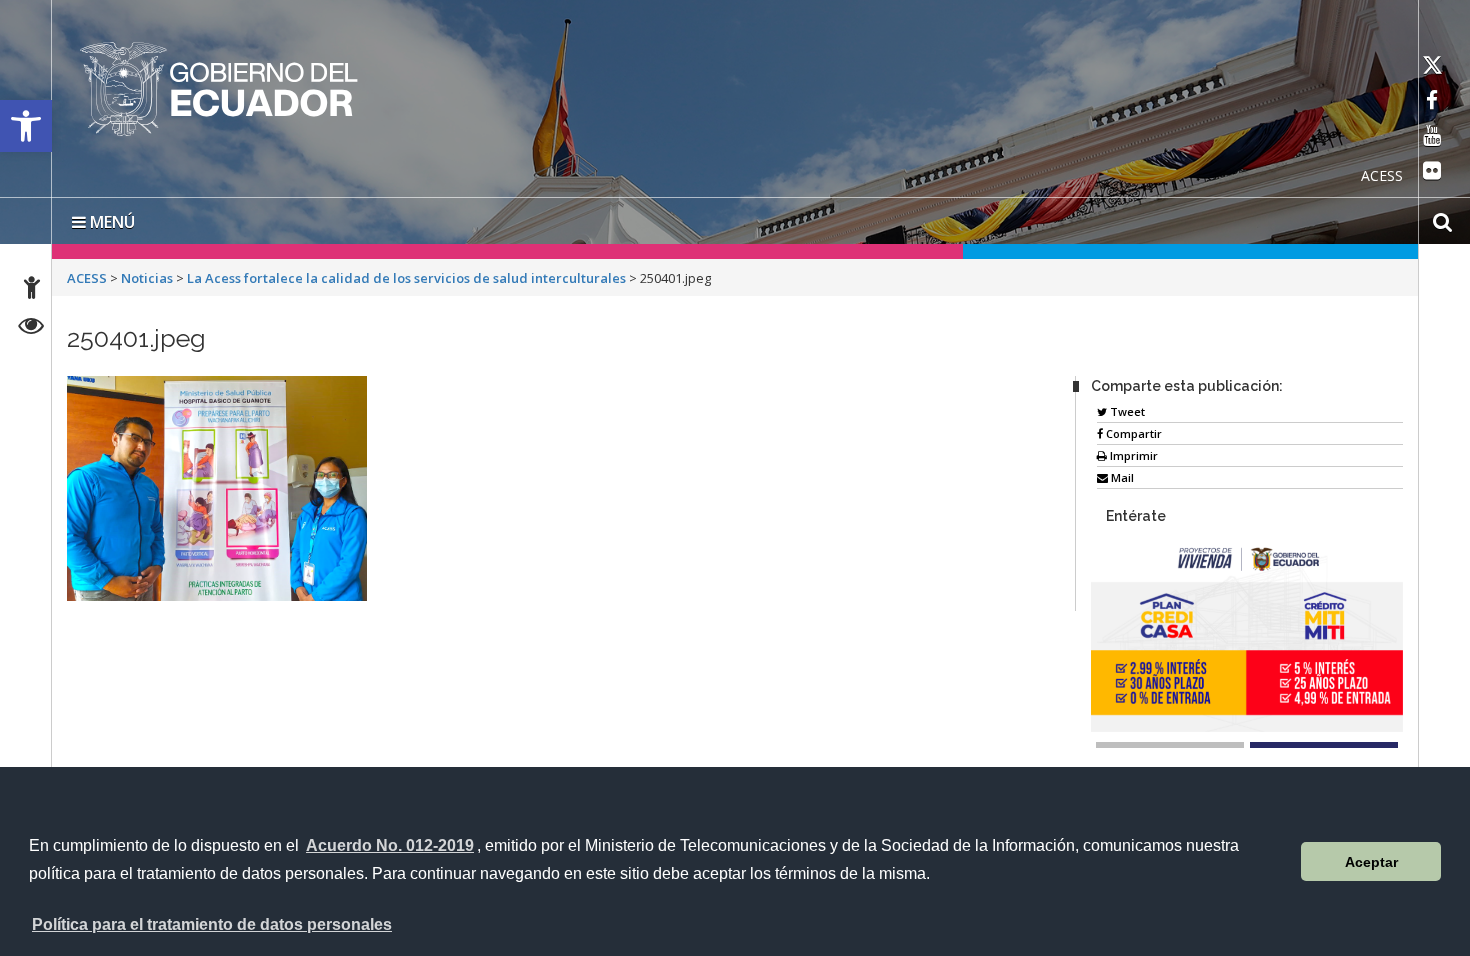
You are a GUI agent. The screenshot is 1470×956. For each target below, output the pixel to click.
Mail (1121, 473)
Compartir (1132, 429)
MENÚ (110, 218)
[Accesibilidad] (32, 290)
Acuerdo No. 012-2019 (390, 845)
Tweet (1126, 407)
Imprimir (1132, 451)
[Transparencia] (31, 328)
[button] (26, 126)
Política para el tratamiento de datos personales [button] (212, 924)
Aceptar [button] (1371, 862)
